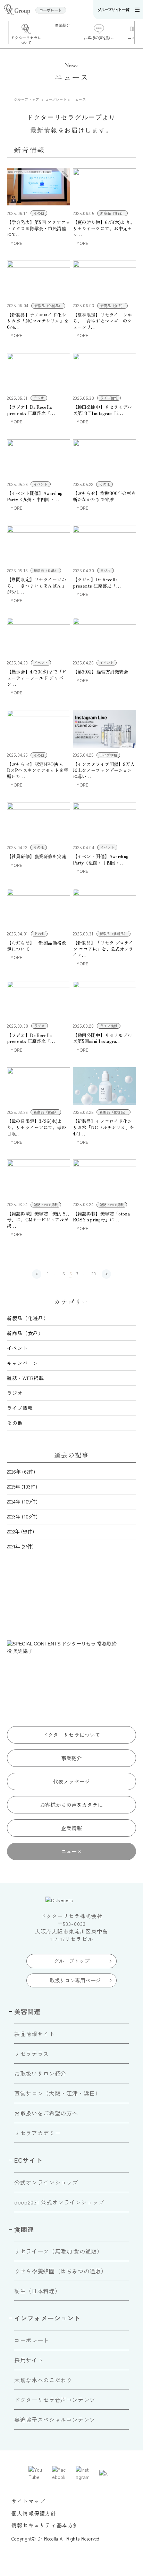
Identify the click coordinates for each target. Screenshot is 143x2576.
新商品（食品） (25, 1333)
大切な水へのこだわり (43, 2380)
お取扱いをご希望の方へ (46, 2113)
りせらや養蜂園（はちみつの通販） (60, 2271)
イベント (17, 1348)
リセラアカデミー (37, 2133)
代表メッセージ (71, 1781)
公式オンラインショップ (46, 2182)
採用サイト (29, 2360)
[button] (139, 33)
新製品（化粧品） (28, 1318)
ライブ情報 (20, 1408)
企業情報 (72, 1828)
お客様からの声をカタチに (71, 1805)
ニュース (72, 1851)
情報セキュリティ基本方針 (45, 2525)
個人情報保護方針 (34, 2513)
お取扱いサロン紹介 (40, 2073)
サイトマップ (28, 2501)
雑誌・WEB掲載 (26, 1378)
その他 (15, 1423)
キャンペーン (23, 1363)
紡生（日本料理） (37, 2291)
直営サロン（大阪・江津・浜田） (58, 2093)
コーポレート (32, 2340)
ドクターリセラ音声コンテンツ (55, 2400)
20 (94, 1273)
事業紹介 (72, 1758)
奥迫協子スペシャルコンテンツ (55, 2419)
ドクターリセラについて (72, 1735)
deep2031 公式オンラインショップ (59, 2202)
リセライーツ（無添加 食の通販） (58, 2251)
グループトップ (72, 1961)
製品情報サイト (34, 2034)
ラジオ (15, 1393)
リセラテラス (32, 2053)
